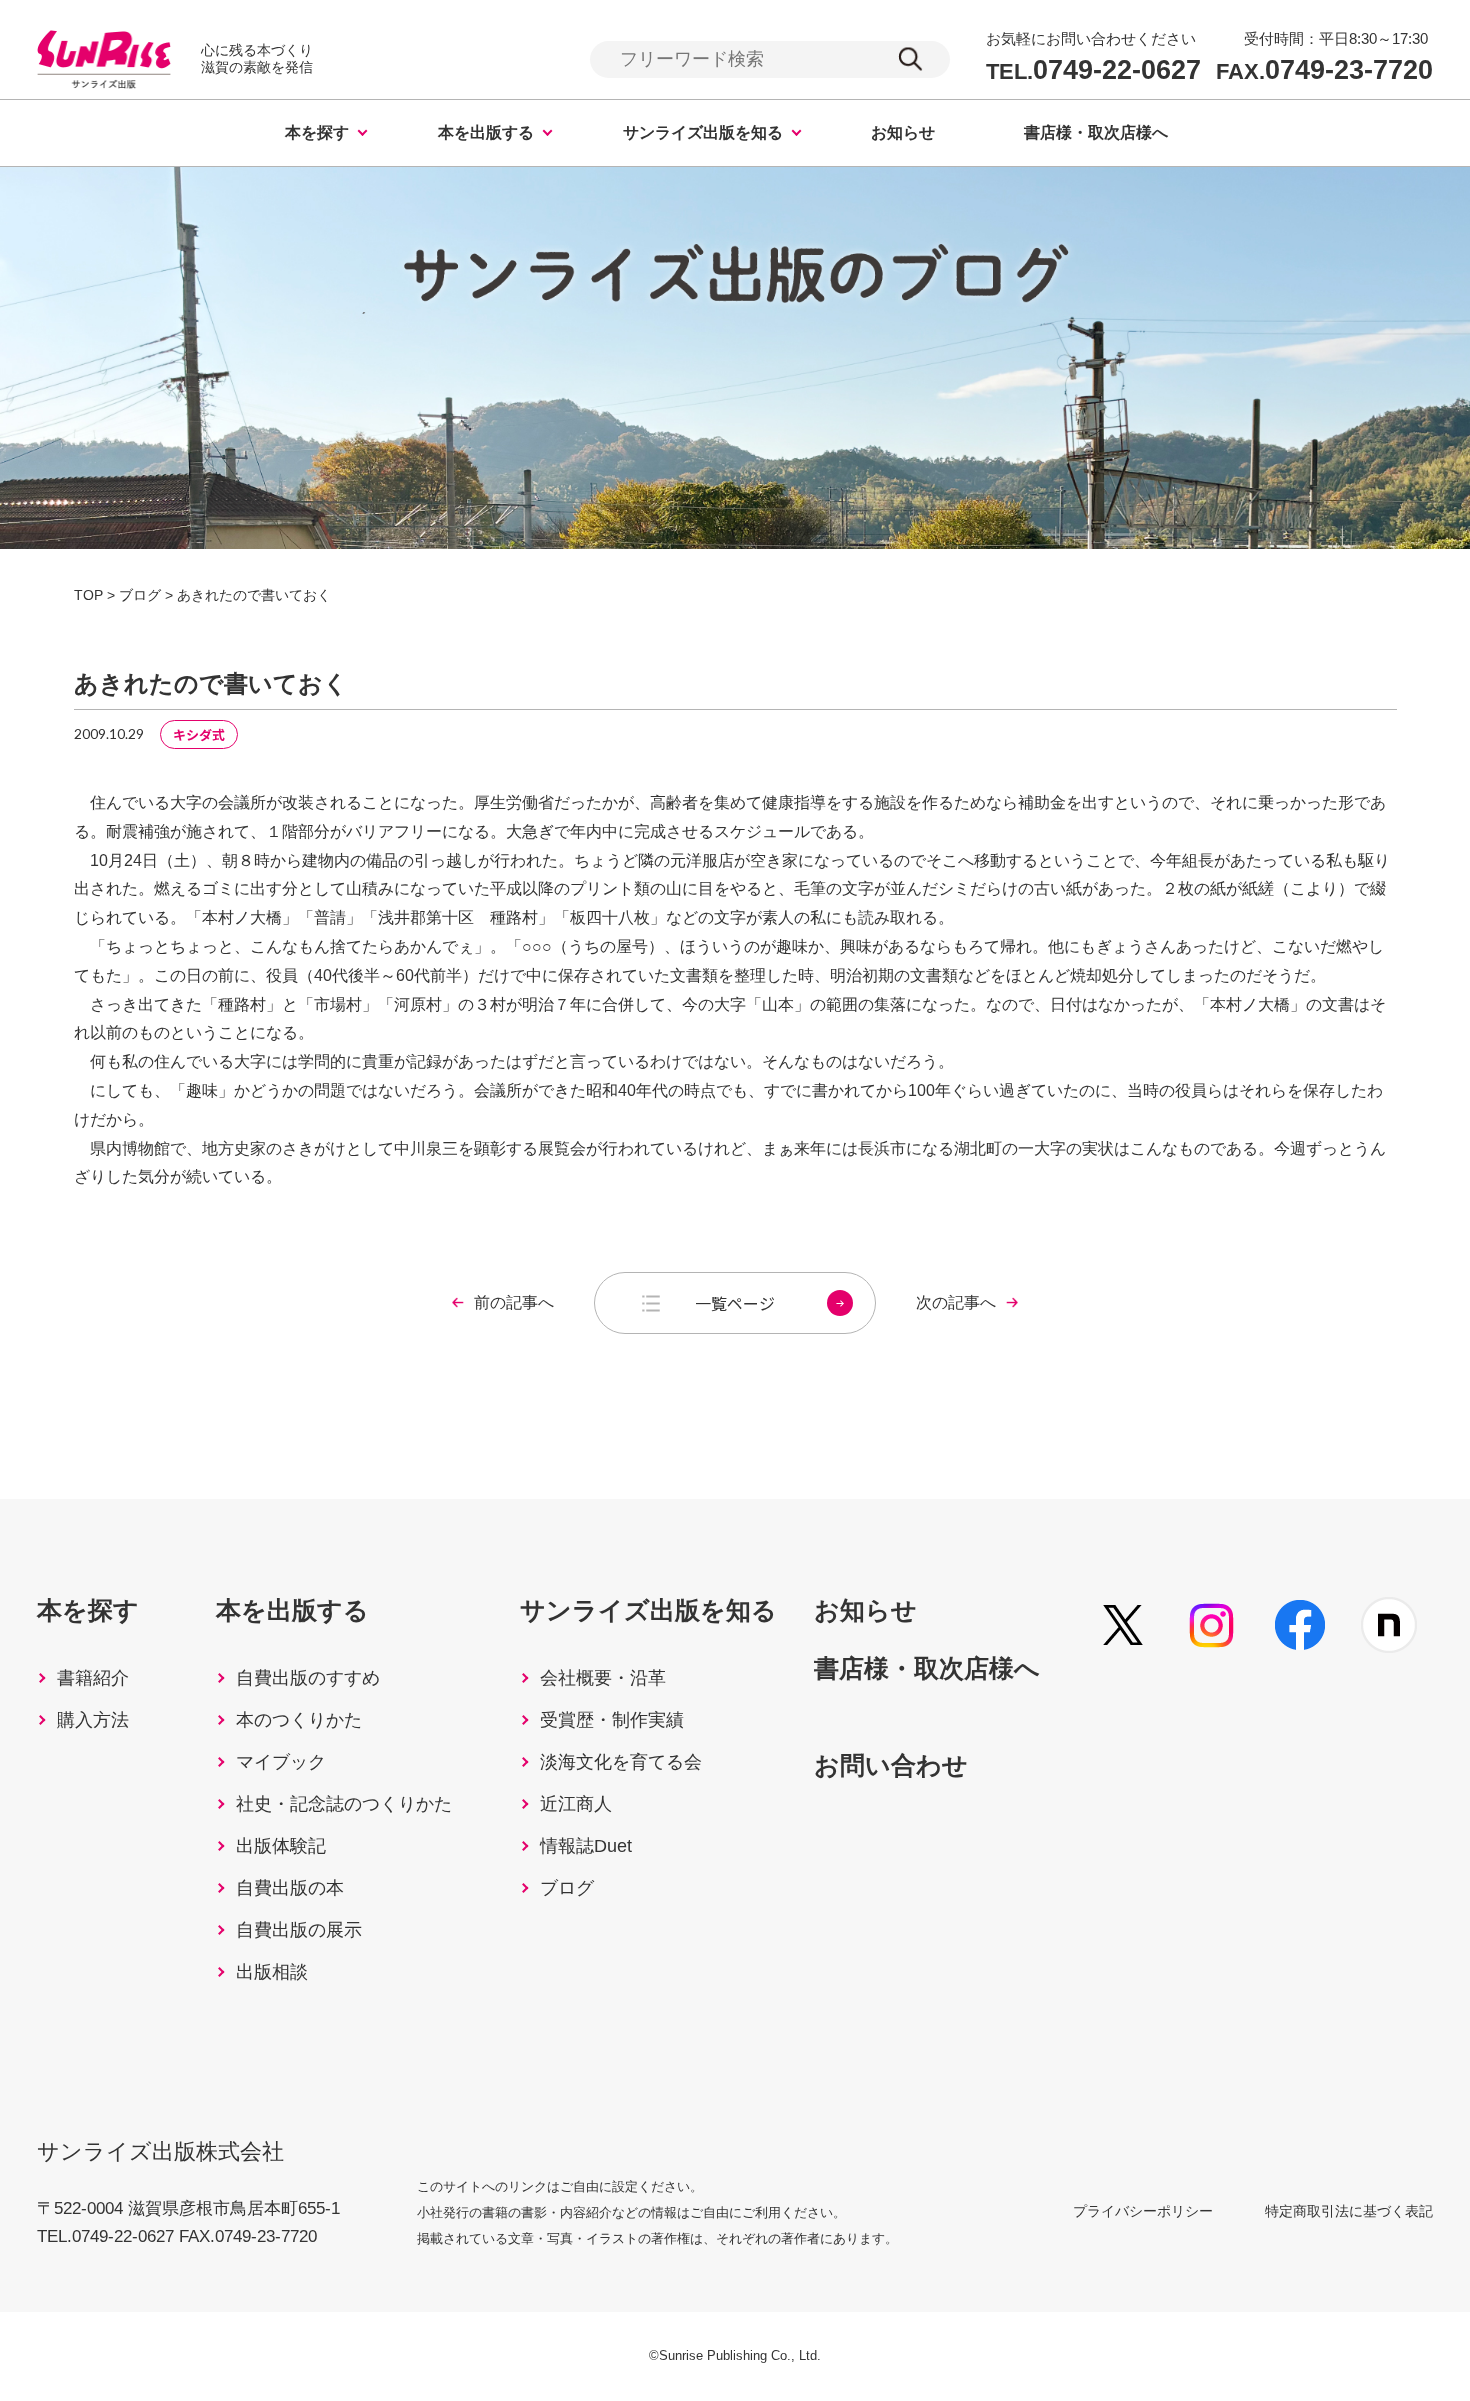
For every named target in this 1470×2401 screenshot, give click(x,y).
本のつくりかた (299, 1720)
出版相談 (272, 1972)
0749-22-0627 (1093, 70)
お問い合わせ (891, 1765)
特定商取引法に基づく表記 (1349, 2211)
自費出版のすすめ (308, 1678)
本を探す (317, 132)
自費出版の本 (290, 1888)
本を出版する (486, 132)
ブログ (567, 1888)
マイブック (281, 1762)
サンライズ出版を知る (703, 132)
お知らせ (903, 132)
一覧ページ (735, 1303)
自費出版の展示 (299, 1930)
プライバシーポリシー (1143, 2211)
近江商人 (576, 1804)
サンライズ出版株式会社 (160, 2151)
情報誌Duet (586, 1846)
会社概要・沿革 (603, 1678)
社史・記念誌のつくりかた (344, 1804)
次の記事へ (956, 1302)
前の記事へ (514, 1302)
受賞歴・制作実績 (612, 1720)
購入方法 (93, 1720)
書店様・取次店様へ (1096, 132)
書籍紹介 (93, 1678)
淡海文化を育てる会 (621, 1762)
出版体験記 (281, 1846)
